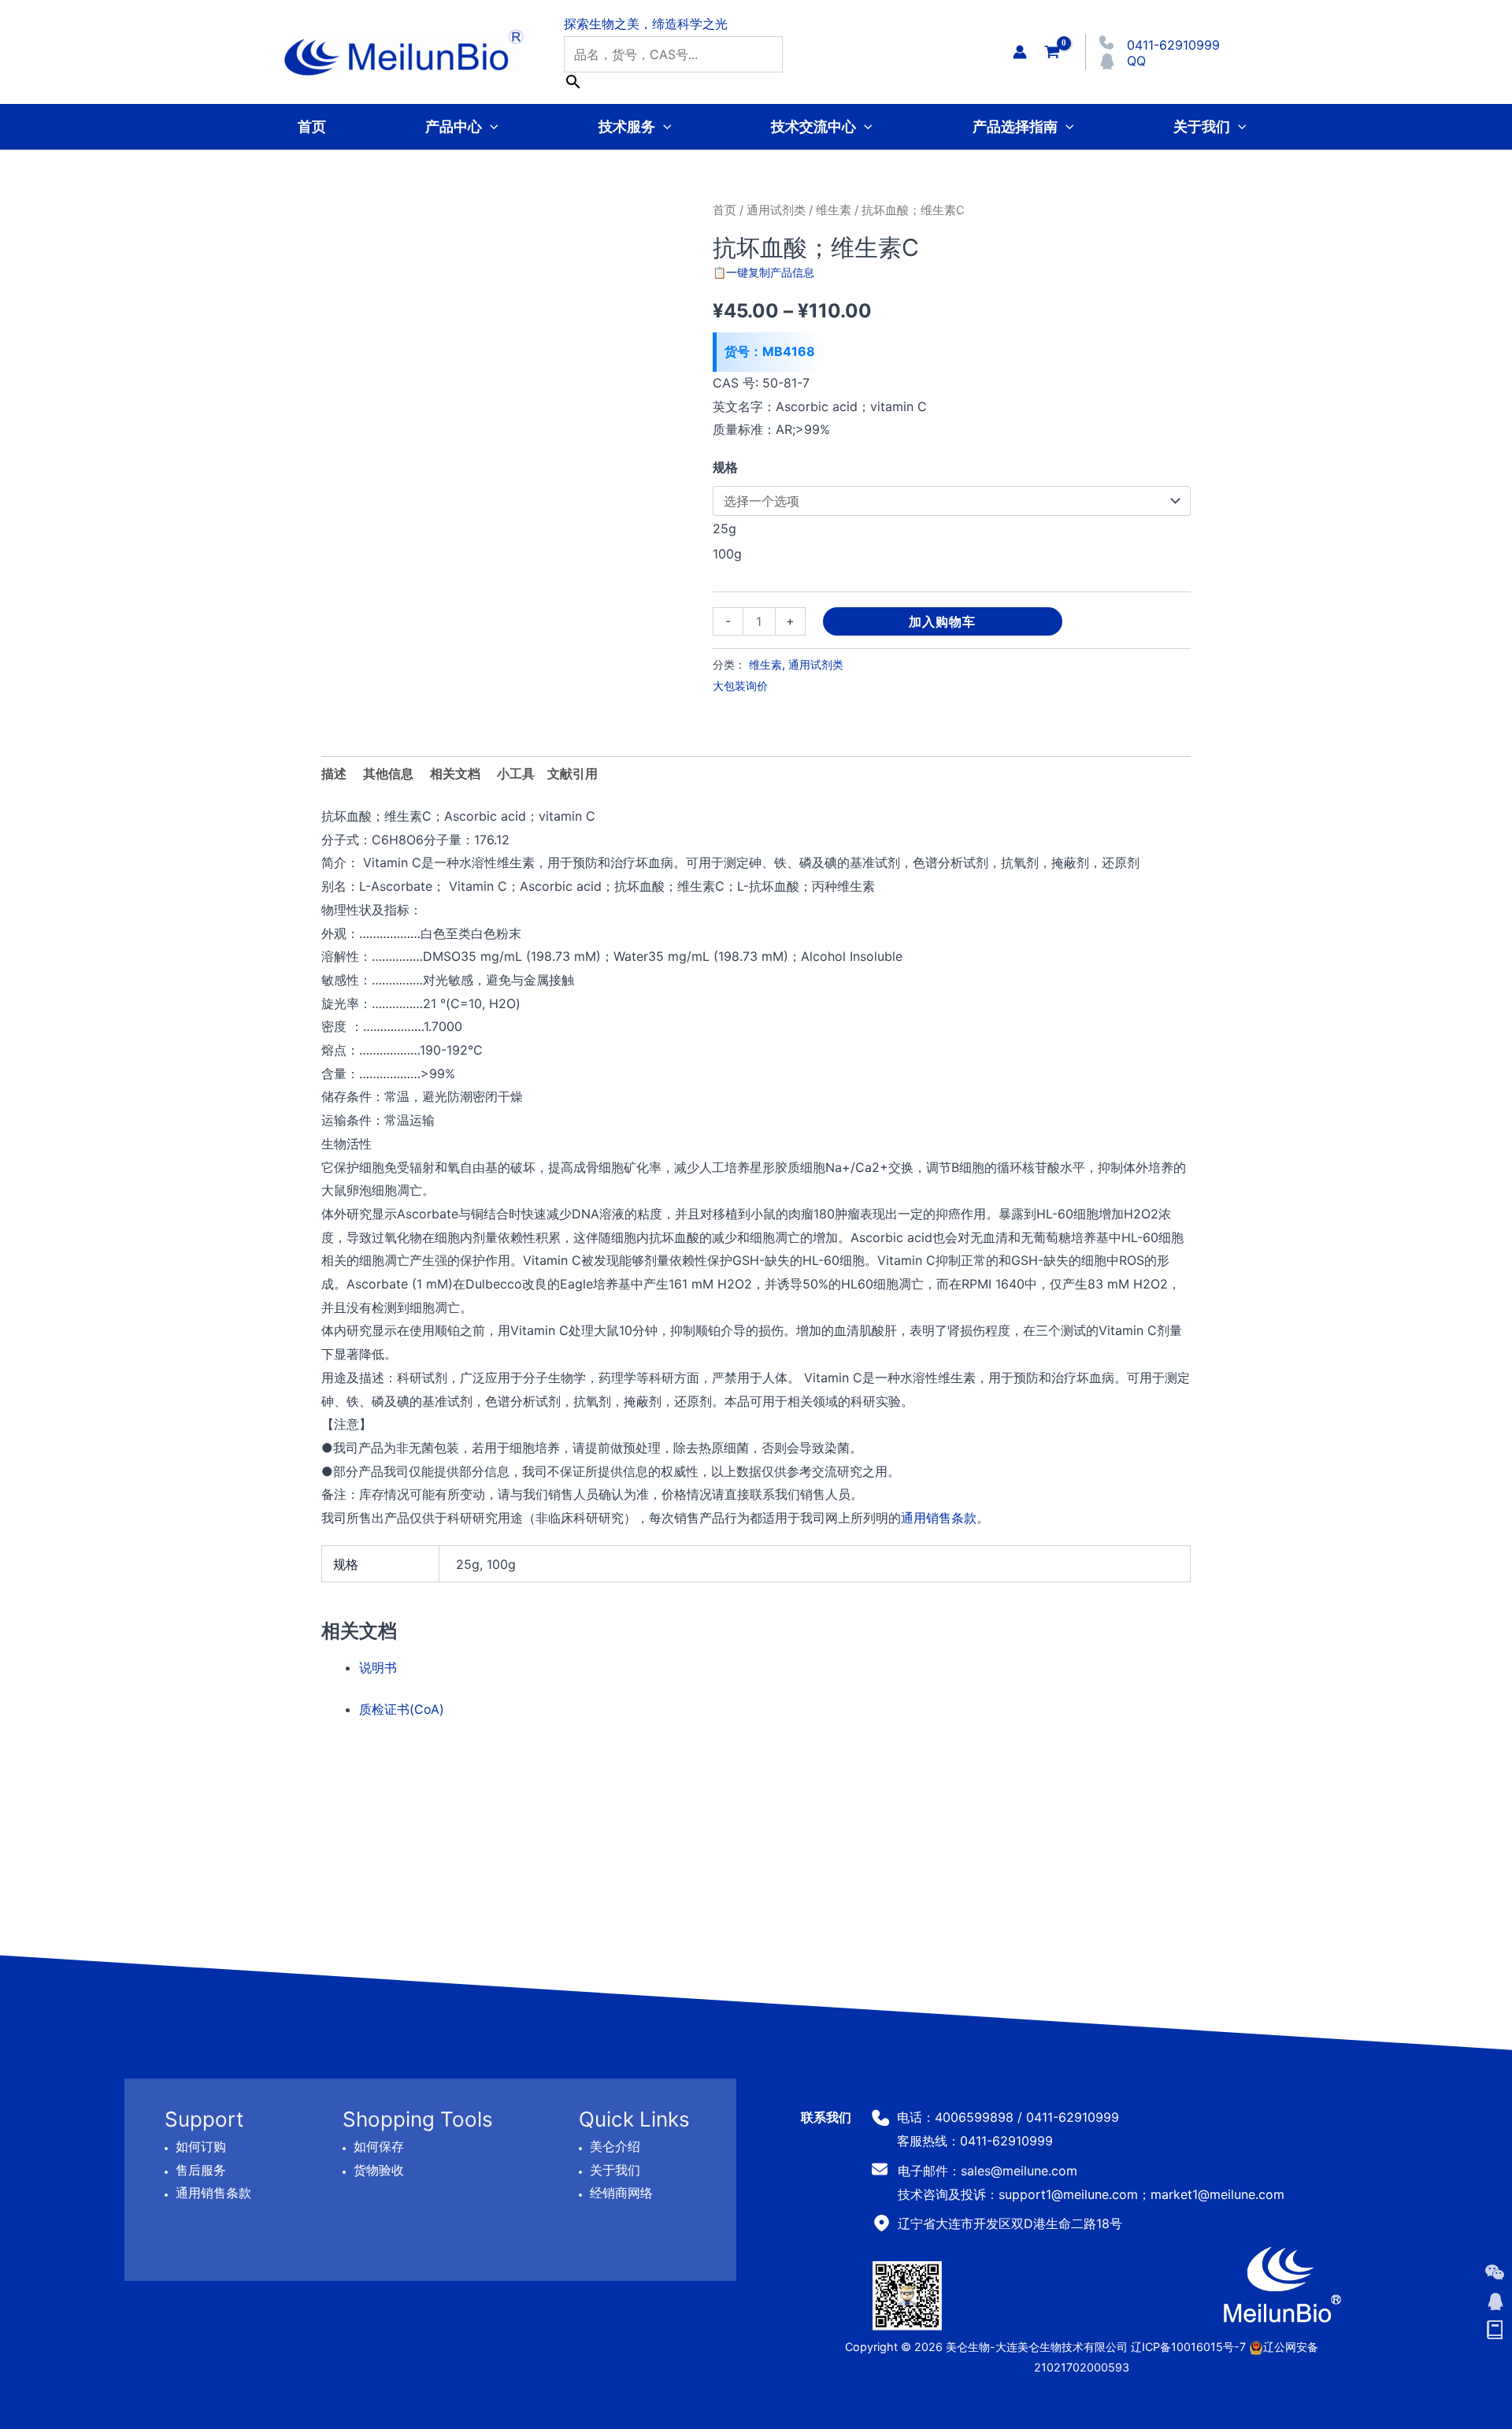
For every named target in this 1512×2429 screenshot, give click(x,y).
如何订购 (201, 2146)
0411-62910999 (1173, 45)
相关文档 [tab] (455, 773)
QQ (1136, 61)
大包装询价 (740, 686)
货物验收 (379, 2170)
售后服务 (201, 2170)
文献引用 (573, 773)
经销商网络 (621, 2194)
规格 (725, 467)
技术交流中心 (813, 126)
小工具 (516, 773)
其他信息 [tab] (388, 773)
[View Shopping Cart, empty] (1052, 52)
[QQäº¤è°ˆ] (1495, 2301)
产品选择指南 (1015, 126)
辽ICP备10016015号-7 (1188, 2347)
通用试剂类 (776, 210)
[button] (490, 126)
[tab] (516, 774)
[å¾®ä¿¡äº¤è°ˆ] (1495, 2272)
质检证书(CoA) (402, 1709)
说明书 (378, 1667)
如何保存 (379, 2146)
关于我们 (1202, 126)
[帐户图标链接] (1020, 52)
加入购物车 (942, 621)
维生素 (834, 210)
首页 (312, 126)
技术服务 (627, 126)
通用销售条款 (939, 1518)
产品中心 (454, 126)
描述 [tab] (334, 773)
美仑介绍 (615, 2146)
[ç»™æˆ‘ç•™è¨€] (1495, 2331)
